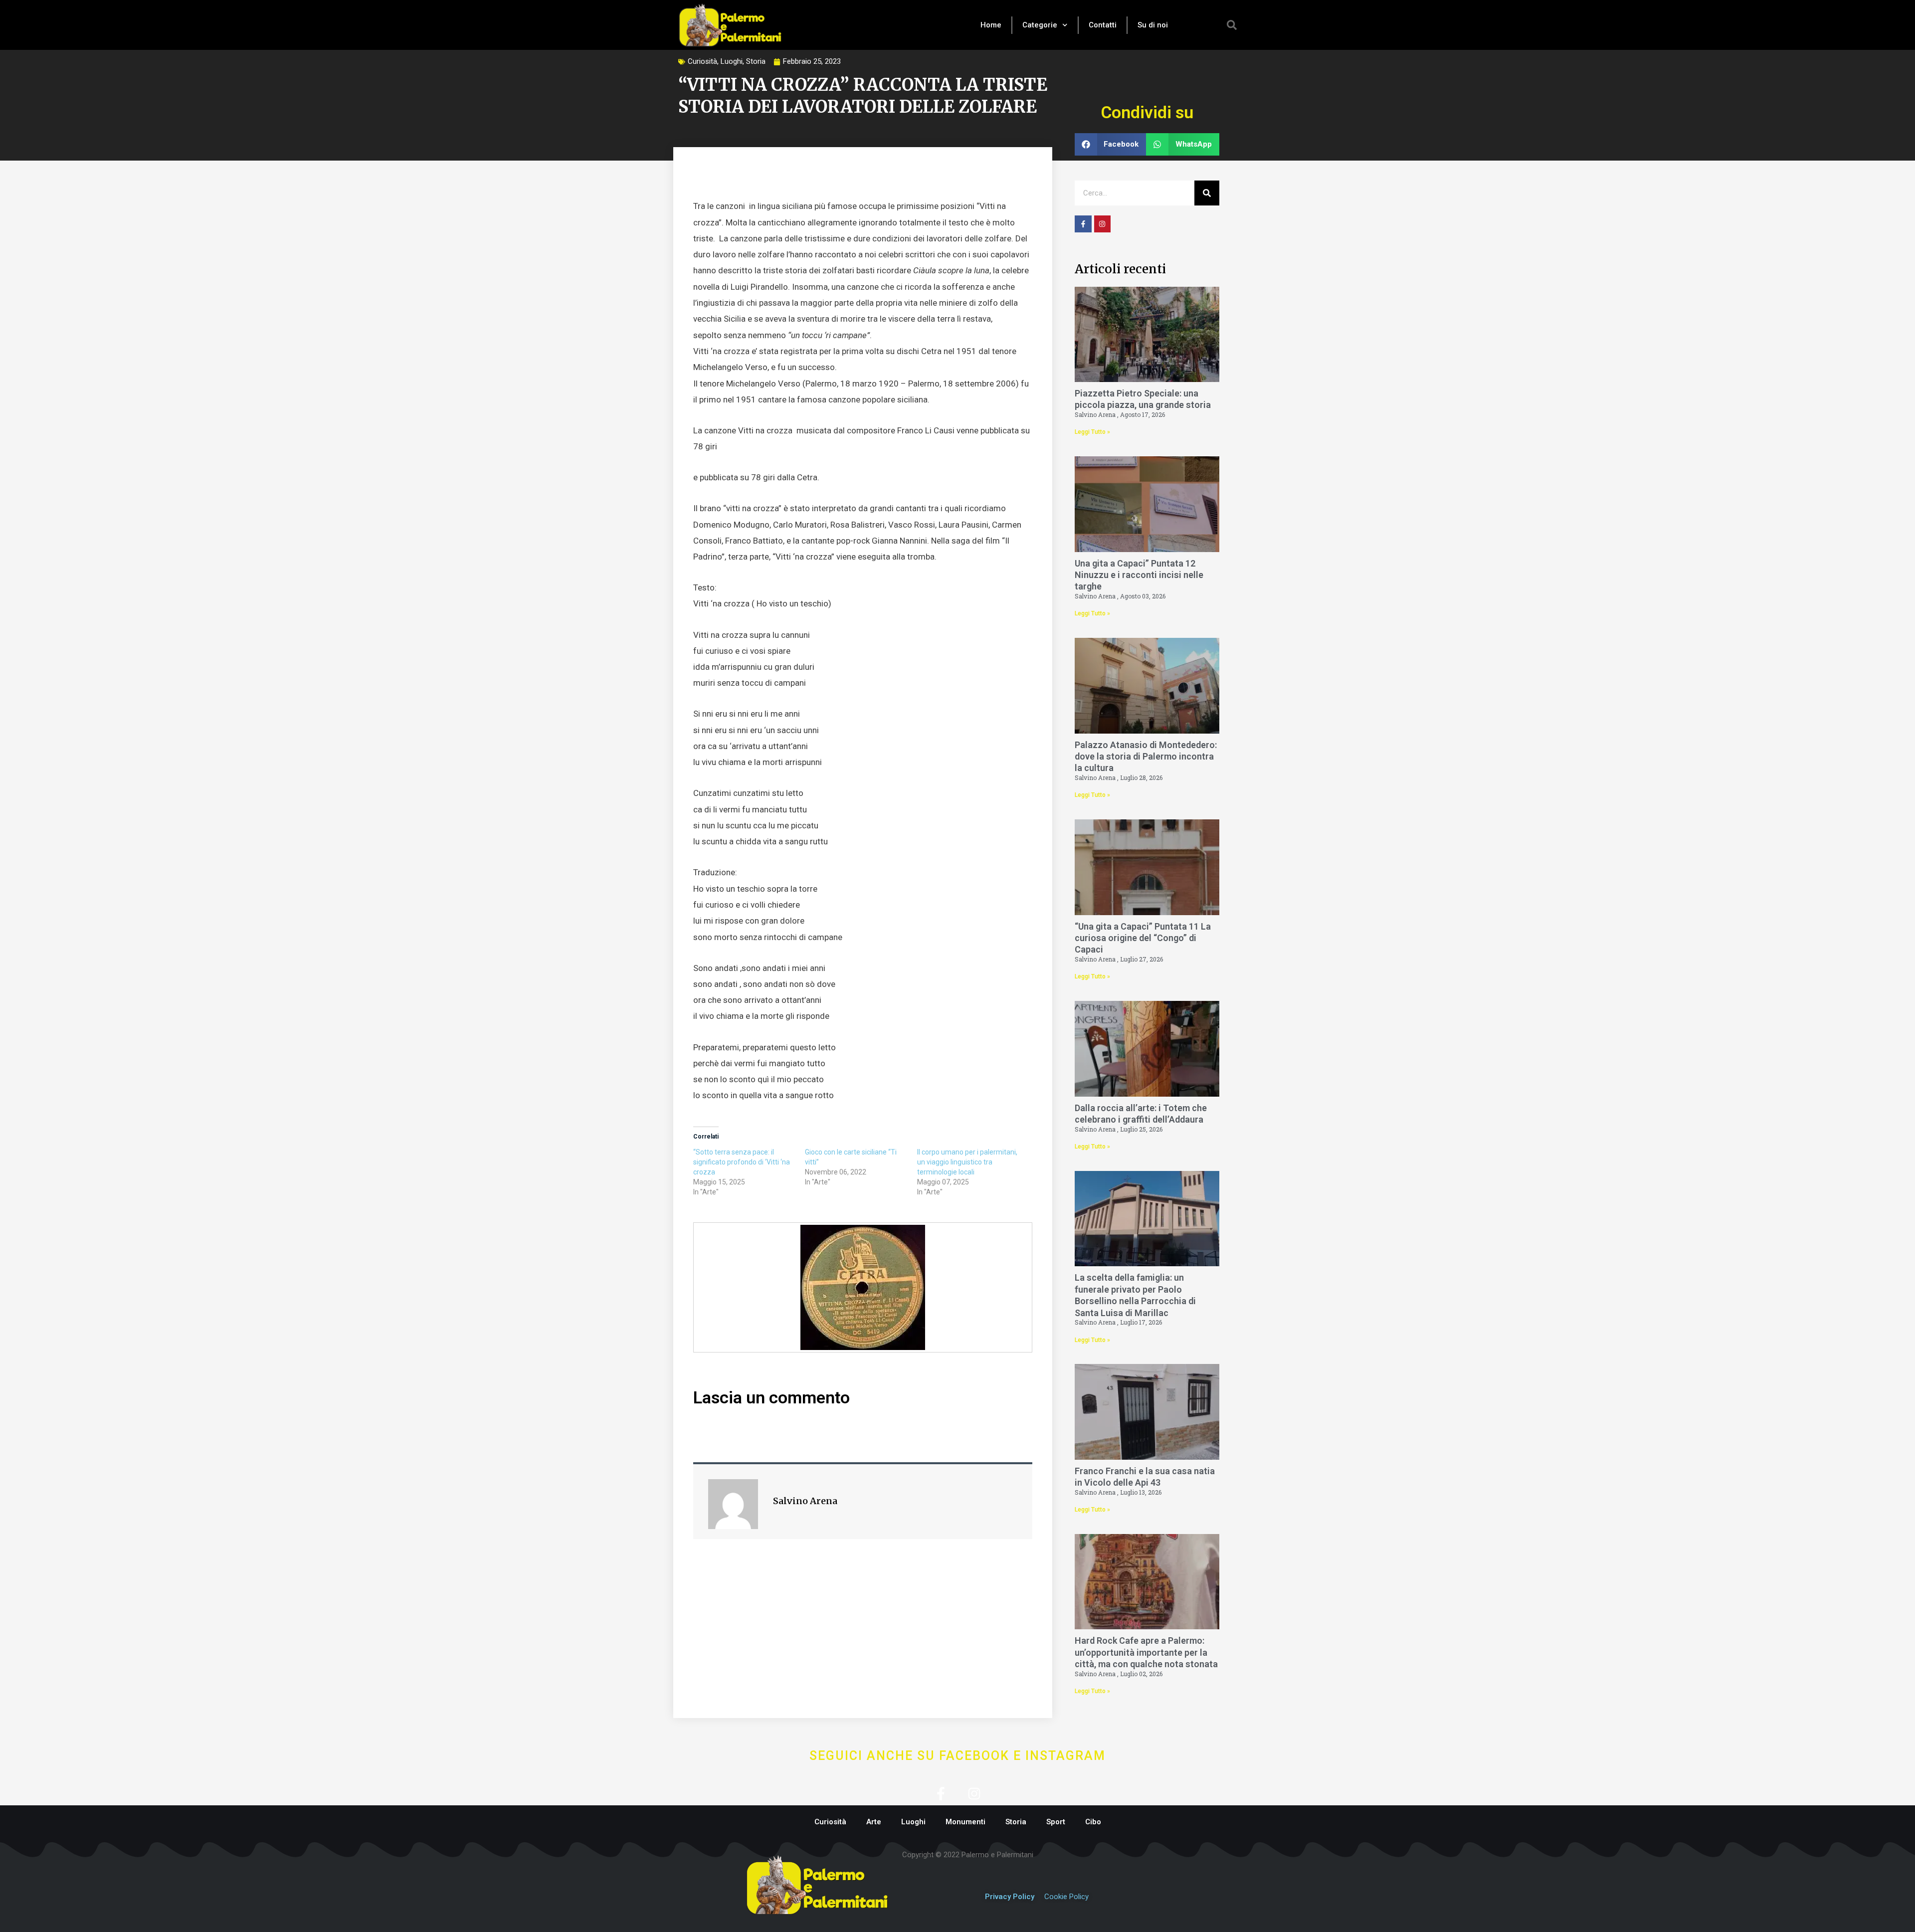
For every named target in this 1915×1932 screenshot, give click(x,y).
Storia (756, 61)
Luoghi (732, 61)
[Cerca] (1207, 193)
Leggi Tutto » (1092, 432)
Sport (1056, 1822)
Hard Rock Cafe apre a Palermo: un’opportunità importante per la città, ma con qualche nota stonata (1146, 1652)
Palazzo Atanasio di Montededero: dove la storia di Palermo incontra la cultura (1146, 757)
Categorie (1040, 25)
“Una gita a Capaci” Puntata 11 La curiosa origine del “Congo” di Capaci (1143, 938)
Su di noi (1153, 25)
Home (991, 25)
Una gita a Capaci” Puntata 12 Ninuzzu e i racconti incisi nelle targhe (1139, 575)
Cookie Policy (1066, 1897)
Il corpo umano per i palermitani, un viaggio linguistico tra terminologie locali (967, 1162)
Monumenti (965, 1822)
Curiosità (702, 61)
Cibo (1093, 1822)
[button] (1232, 25)
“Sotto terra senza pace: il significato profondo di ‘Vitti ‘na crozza (742, 1162)
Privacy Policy (1010, 1897)
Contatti (1103, 25)
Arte (874, 1822)
